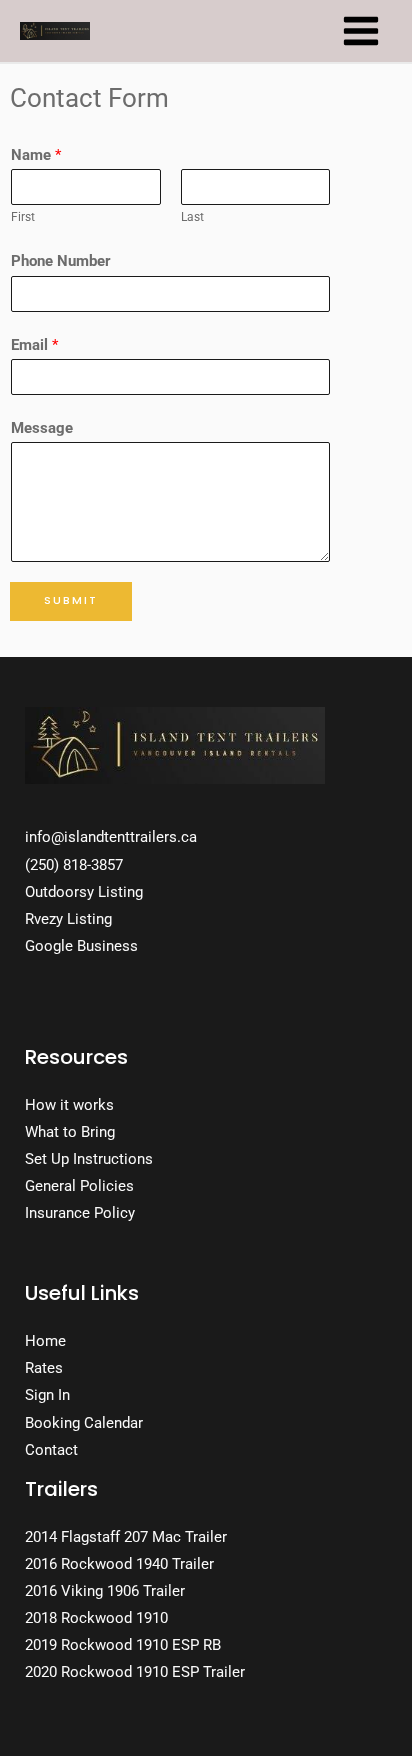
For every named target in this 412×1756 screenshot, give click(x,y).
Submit (71, 600)
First (23, 216)
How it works (69, 1105)
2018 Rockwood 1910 (96, 1618)
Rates (44, 1368)
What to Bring (70, 1132)
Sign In (47, 1395)
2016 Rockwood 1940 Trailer (119, 1564)
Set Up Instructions (89, 1159)
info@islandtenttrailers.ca (111, 837)
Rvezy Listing (68, 919)
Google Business (81, 946)
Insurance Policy (80, 1213)
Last (192, 216)
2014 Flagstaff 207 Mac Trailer (126, 1537)
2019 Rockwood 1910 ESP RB (123, 1645)
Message (42, 428)
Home (45, 1341)
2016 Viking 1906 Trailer (105, 1591)
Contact (51, 1450)
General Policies (79, 1186)
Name (36, 155)
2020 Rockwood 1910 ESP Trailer (135, 1672)
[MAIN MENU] (361, 31)
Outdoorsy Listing (84, 892)
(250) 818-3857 (74, 865)
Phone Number (61, 261)
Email (34, 345)
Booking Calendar (84, 1423)
